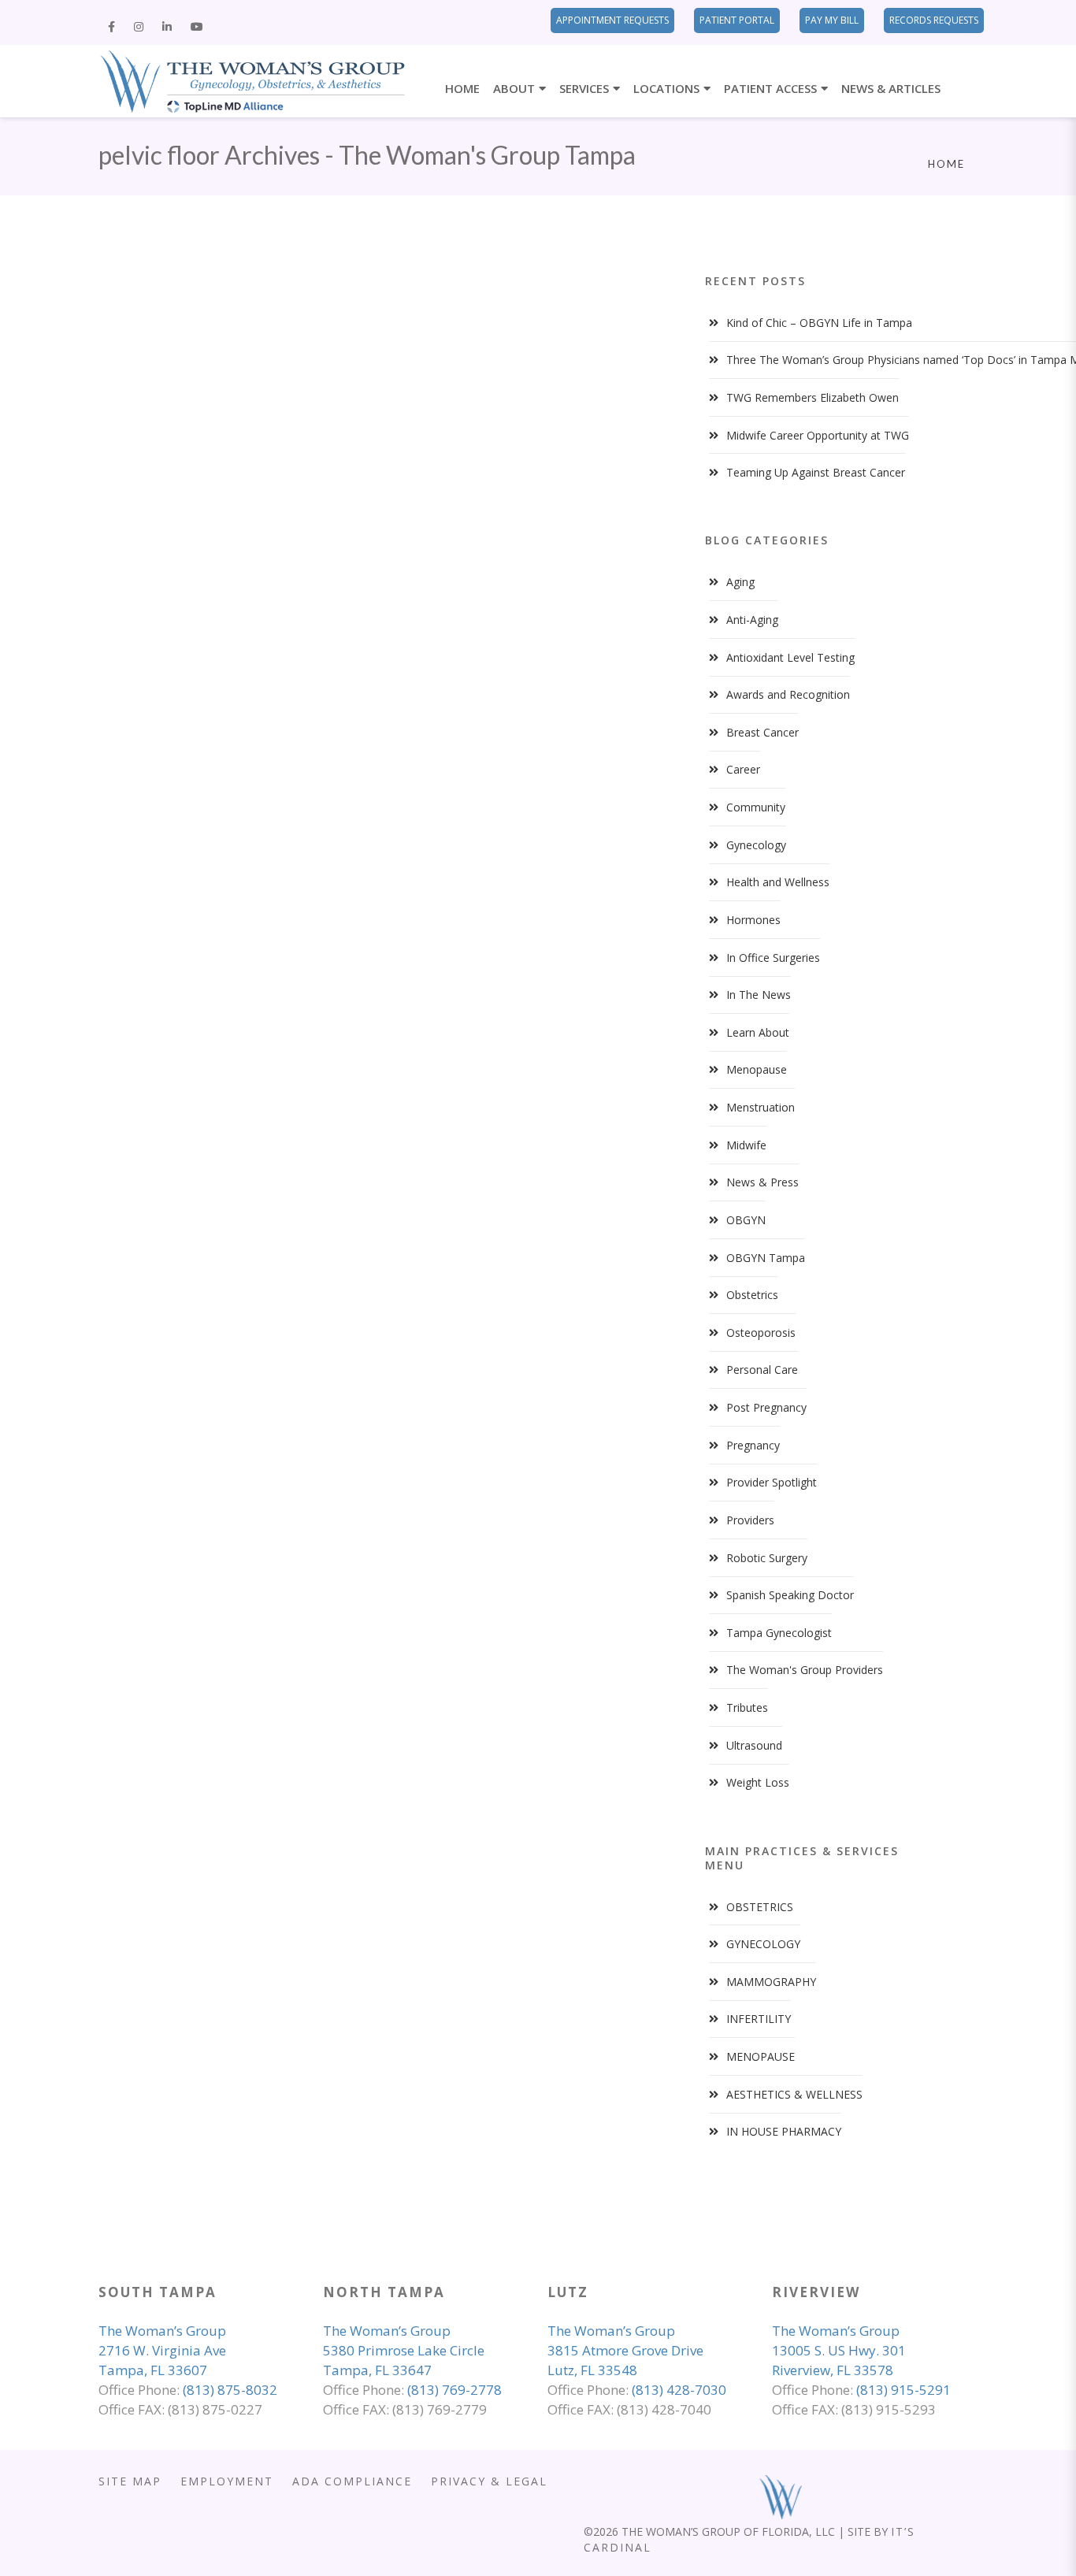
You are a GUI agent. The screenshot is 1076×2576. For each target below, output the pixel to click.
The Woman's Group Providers (805, 1670)
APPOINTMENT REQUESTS (612, 20)
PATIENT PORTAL (737, 20)
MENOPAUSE (761, 2056)
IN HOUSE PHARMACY (784, 2131)
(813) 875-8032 (230, 2390)
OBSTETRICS (760, 1907)
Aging (740, 582)
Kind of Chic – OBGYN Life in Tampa (819, 323)
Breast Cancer (762, 732)
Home (946, 164)
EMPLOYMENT (227, 2481)
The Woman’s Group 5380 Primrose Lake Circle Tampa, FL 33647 (404, 2350)
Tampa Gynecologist (779, 1633)
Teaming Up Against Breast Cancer (816, 472)
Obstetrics (752, 1295)
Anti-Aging (752, 620)
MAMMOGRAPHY (771, 1982)
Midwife (746, 1145)
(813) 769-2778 (455, 2390)
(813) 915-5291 (903, 2390)
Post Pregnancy (766, 1407)
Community (756, 807)
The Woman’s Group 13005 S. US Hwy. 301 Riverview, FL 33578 (839, 2350)
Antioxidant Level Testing (790, 657)
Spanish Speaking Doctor (790, 1595)
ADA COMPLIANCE (352, 2481)
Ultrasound (754, 1745)
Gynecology (756, 845)
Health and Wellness (778, 882)
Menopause (757, 1069)
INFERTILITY (759, 2019)
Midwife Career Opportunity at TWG (818, 435)
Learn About (758, 1032)
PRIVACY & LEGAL (489, 2481)
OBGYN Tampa (766, 1258)
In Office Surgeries (773, 958)
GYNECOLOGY (763, 1944)
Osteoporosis (761, 1333)
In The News (759, 995)
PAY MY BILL (832, 20)
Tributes (747, 1707)
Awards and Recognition (788, 694)
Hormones (753, 920)
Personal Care (762, 1370)
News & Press (762, 1182)
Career (743, 769)
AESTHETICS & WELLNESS (794, 2094)
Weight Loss (758, 1782)
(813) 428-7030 (679, 2390)
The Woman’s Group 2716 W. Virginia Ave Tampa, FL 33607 (162, 2350)
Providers (750, 1520)
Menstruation (761, 1107)
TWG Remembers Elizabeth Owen (813, 397)
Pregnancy (753, 1445)
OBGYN (746, 1220)
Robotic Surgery (767, 1558)
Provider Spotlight (772, 1482)
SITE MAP (130, 2481)
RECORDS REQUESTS (934, 20)
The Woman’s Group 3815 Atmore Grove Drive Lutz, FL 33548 (625, 2350)
